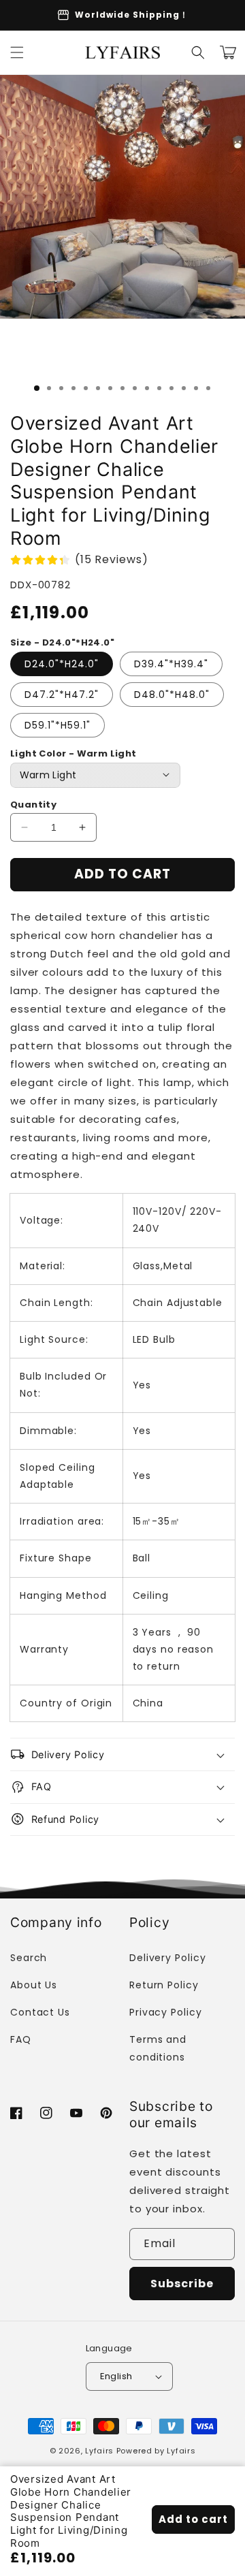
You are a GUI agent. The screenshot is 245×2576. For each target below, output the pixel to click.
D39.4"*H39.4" (171, 664)
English (116, 2376)
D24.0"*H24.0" (62, 664)
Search (29, 1958)
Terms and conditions (158, 2048)
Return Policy (164, 1985)
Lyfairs (99, 2451)
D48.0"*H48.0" (172, 695)
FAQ (21, 2039)
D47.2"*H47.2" (62, 695)
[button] (17, 52)
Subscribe (182, 2284)
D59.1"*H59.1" (58, 725)
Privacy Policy (166, 2012)
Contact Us (40, 2012)
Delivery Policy (168, 1958)
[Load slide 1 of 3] (37, 388)
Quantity (33, 805)
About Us (34, 1985)
